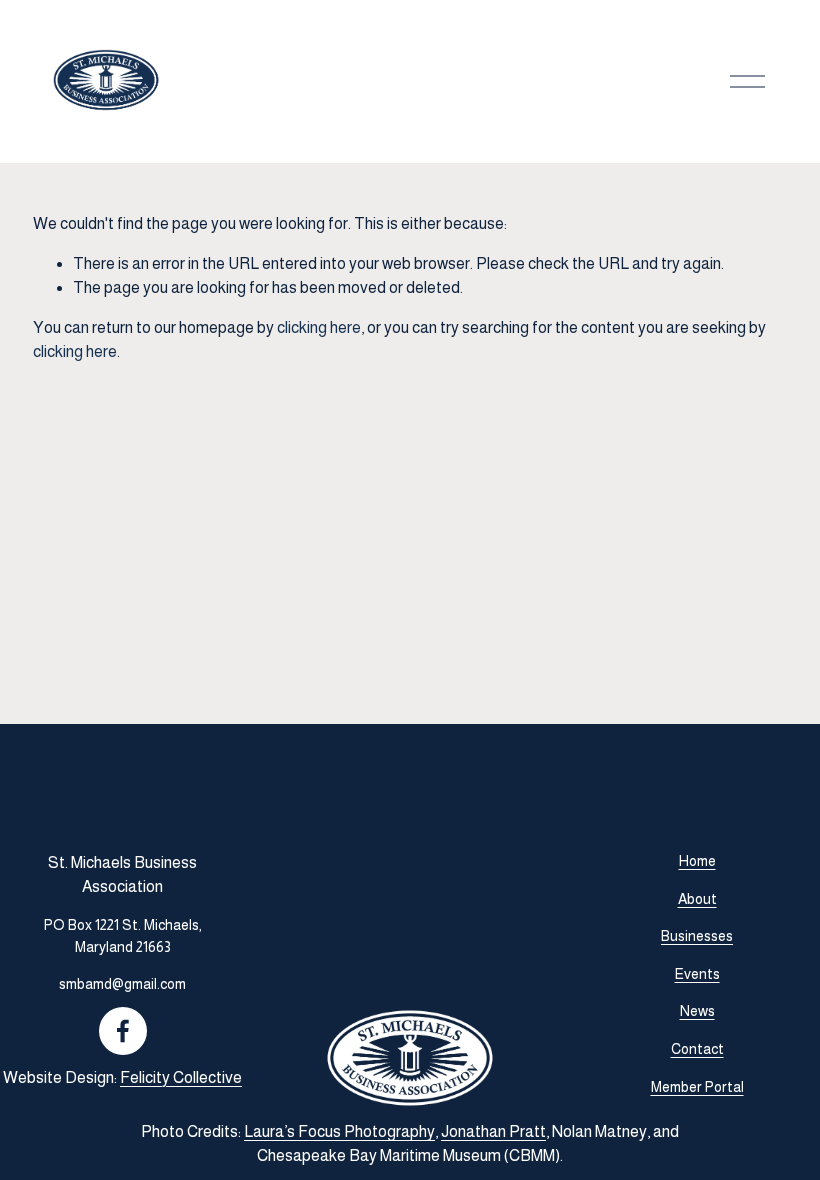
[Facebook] (123, 1031)
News (697, 1011)
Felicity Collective (181, 1077)
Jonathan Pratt (493, 1131)
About (697, 899)
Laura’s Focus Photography (339, 1131)
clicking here (319, 327)
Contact (697, 1049)
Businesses (697, 936)
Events (697, 974)
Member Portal (697, 1087)
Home (697, 861)
